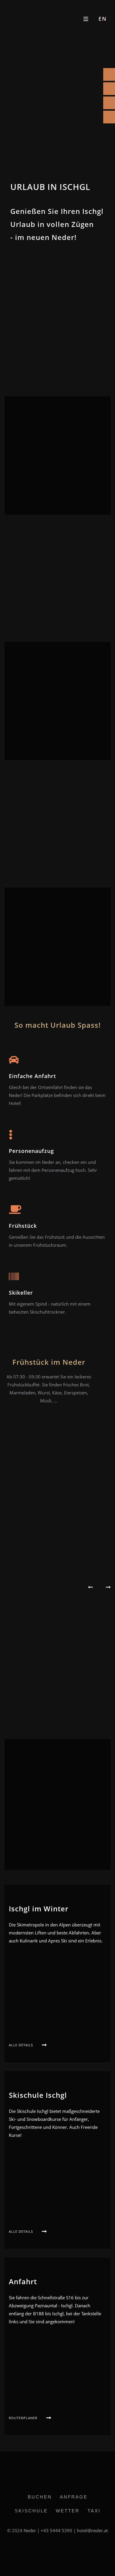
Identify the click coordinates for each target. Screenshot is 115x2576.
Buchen (40, 2497)
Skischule (31, 2511)
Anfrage (74, 2497)
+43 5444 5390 (56, 2530)
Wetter (68, 2511)
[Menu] (86, 19)
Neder (30, 2530)
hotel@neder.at (92, 2530)
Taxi (94, 2511)
